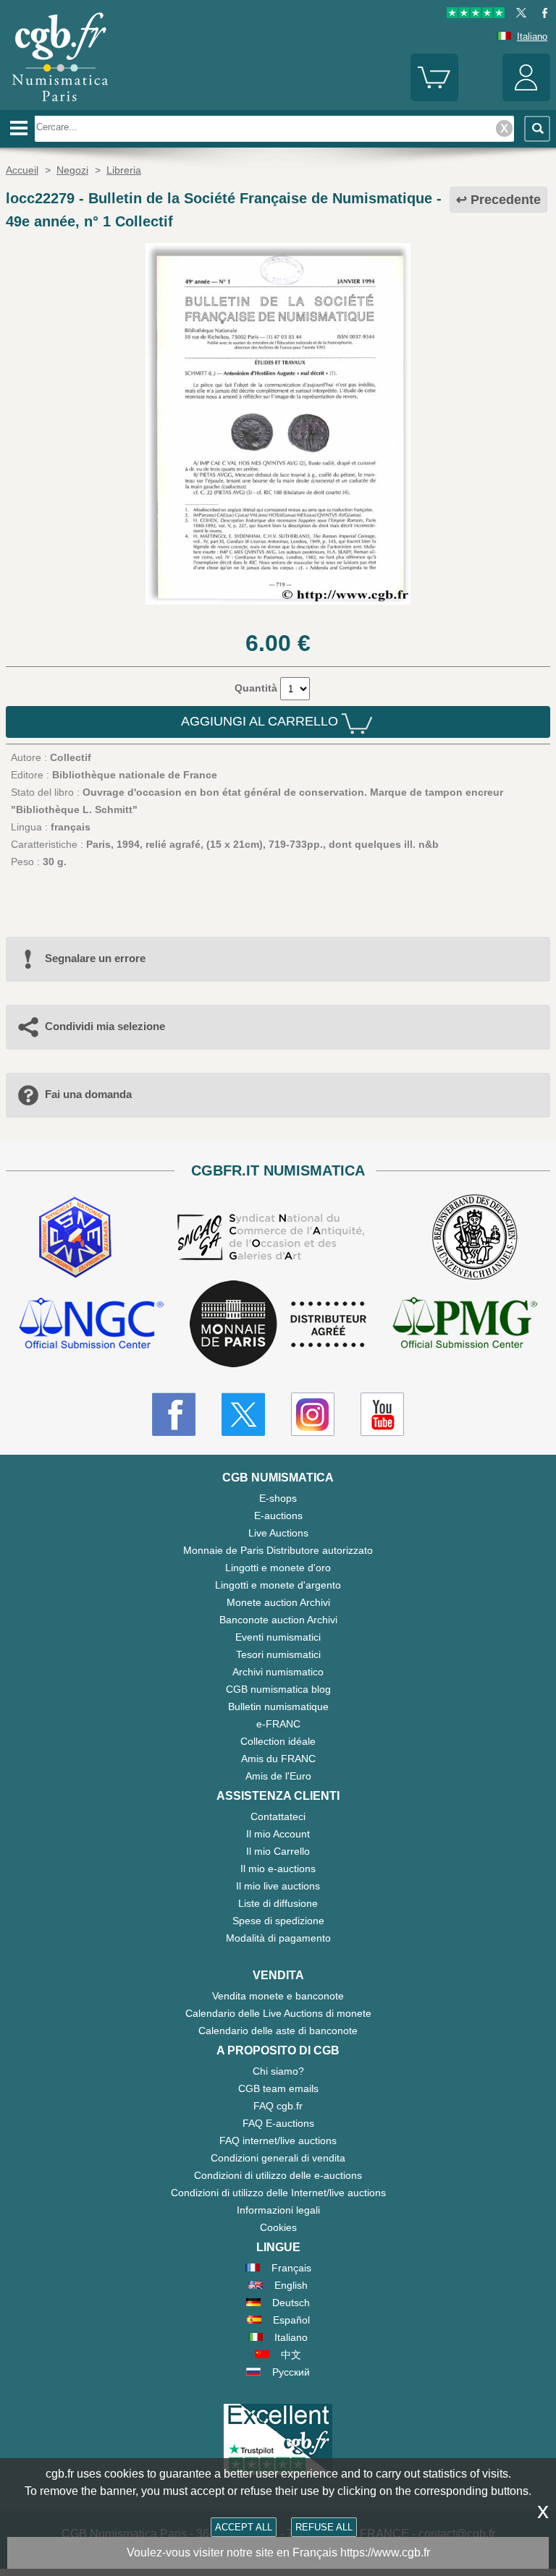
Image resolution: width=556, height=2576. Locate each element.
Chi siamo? (278, 2071)
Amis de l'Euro (278, 1776)
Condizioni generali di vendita (278, 2158)
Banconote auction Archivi (278, 1620)
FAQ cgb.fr (278, 2106)
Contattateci (278, 1816)
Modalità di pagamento (278, 1938)
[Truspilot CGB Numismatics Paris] (476, 15)
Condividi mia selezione (105, 1026)
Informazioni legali (278, 2210)
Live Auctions (278, 1533)
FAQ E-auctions (278, 2123)
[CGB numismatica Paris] (60, 105)
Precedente (506, 200)
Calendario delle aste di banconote (278, 2031)
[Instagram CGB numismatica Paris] (313, 1414)
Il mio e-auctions (278, 1869)
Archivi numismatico (278, 1672)
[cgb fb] (541, 15)
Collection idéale (278, 1741)
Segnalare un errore (95, 958)
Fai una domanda (88, 1094)
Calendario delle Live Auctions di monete (278, 2013)
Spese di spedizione (278, 1921)
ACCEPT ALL (244, 2527)
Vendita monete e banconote (278, 1996)
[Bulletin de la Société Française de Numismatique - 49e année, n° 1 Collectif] (278, 601)
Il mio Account (278, 1834)
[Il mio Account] (526, 98)
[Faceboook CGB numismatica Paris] (174, 1414)
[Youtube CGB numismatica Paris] (382, 1414)
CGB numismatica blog (278, 1689)
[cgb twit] (518, 15)
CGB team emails (278, 2088)
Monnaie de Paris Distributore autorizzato (278, 1550)
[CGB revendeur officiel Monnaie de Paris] (278, 1325)
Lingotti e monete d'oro (278, 1568)
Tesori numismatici (278, 1654)
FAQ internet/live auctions (278, 2141)
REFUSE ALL (324, 2527)
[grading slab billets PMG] (465, 1325)
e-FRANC (278, 1724)
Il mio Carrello (278, 1851)
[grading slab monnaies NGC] (91, 1325)
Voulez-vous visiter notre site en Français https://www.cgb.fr (278, 2552)
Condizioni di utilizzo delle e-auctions (278, 2175)
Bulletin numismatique (278, 1706)
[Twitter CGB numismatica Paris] (243, 1414)
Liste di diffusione (278, 1903)
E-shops (278, 1498)
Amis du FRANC (278, 1759)
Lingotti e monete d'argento (278, 1585)
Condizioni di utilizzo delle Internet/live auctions (278, 2193)
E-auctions (278, 1516)
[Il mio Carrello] (434, 98)
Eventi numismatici (278, 1637)
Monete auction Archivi (278, 1602)
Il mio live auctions (278, 1886)
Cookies (278, 2227)
